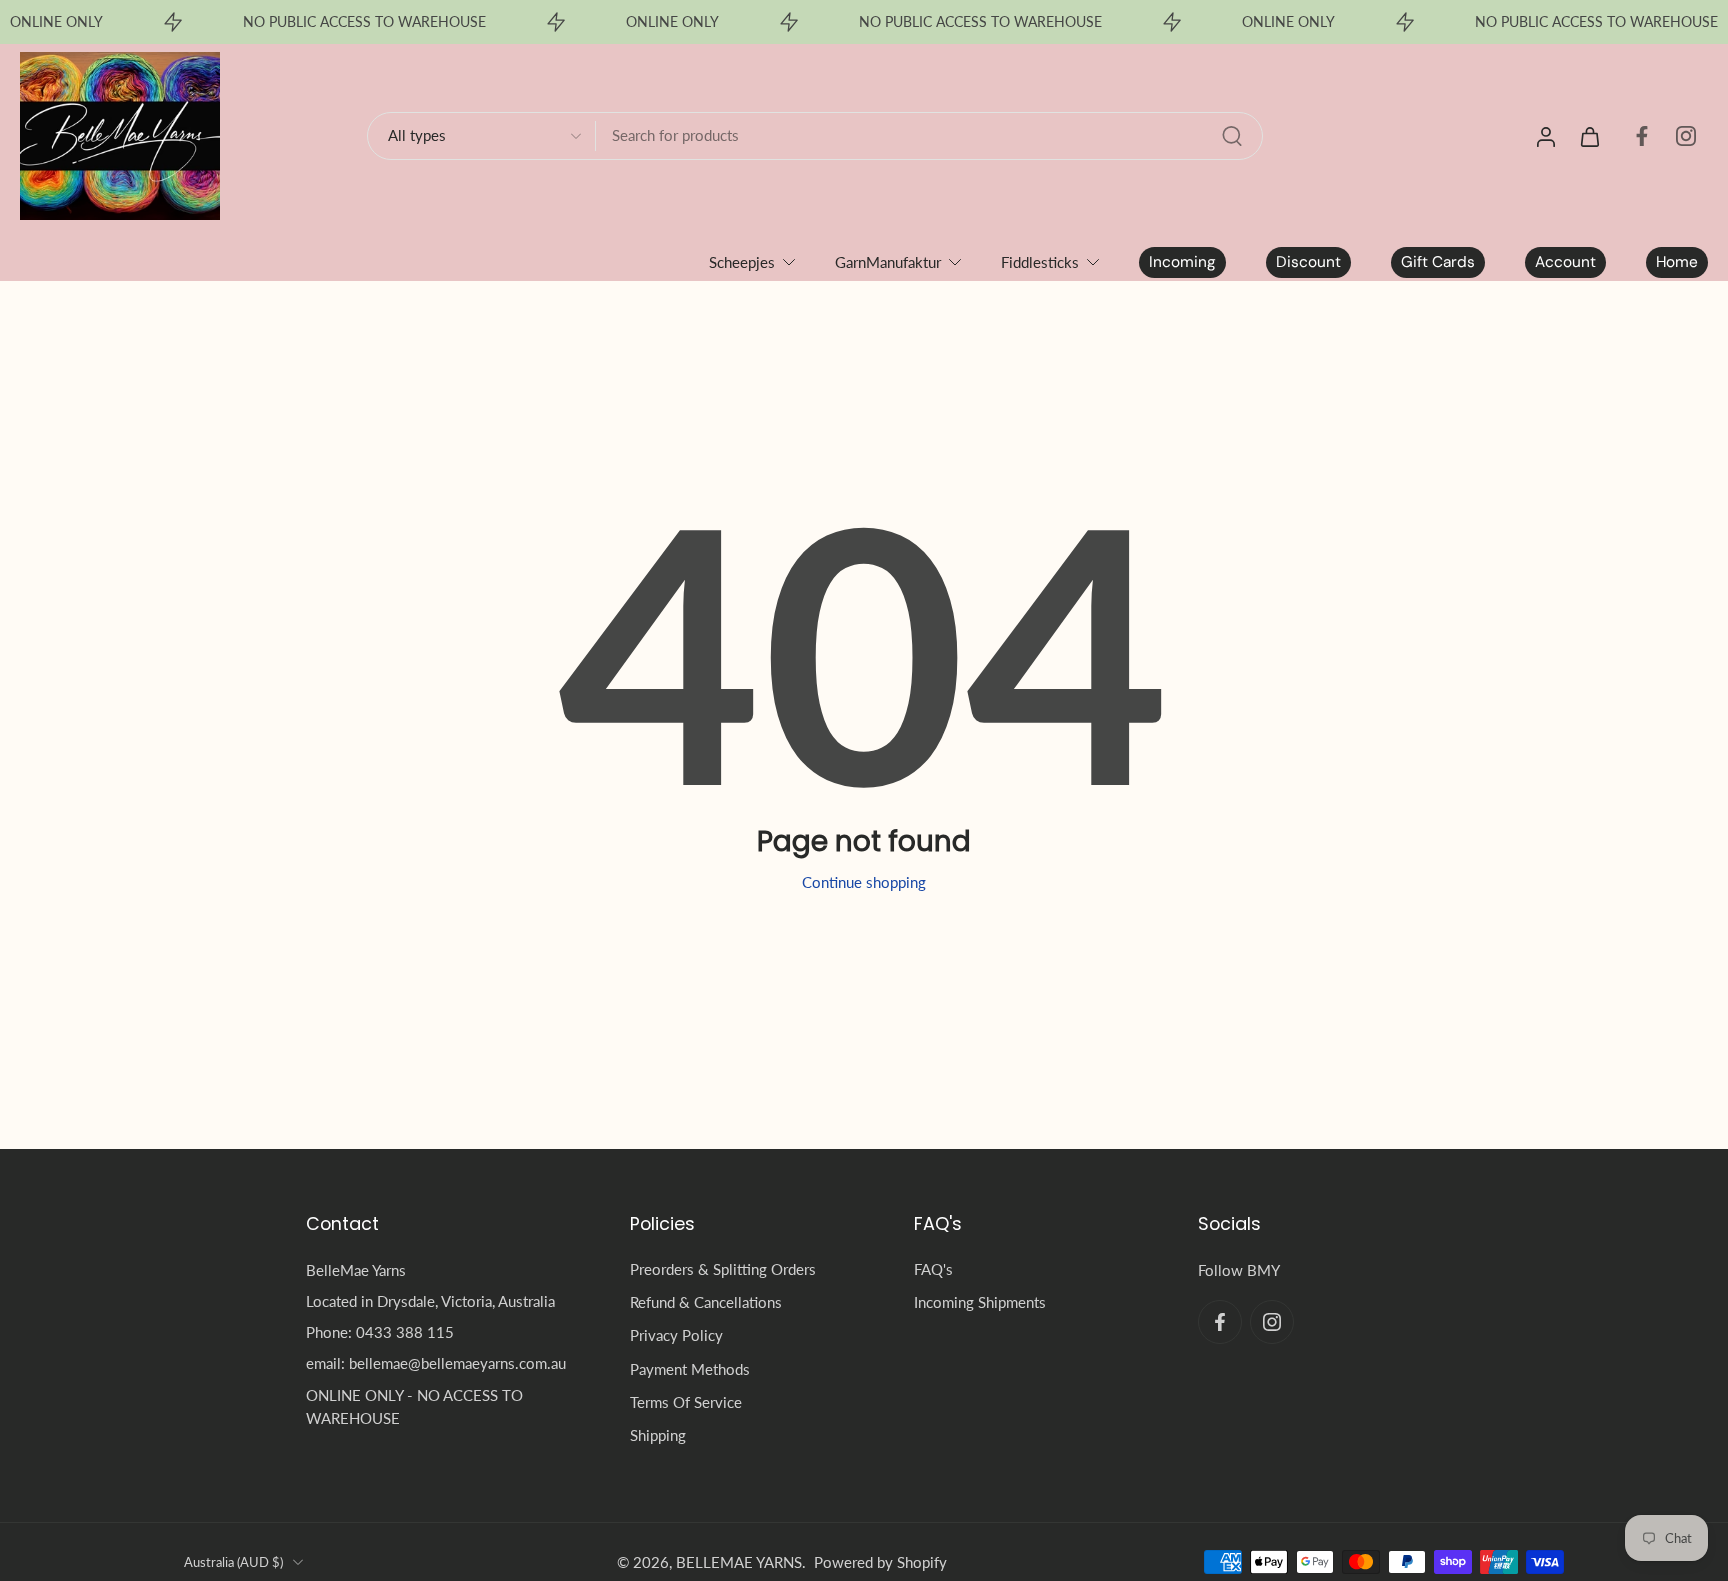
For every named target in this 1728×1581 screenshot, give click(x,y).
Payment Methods (690, 1368)
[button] (438, 1224)
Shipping (658, 1435)
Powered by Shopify (880, 1561)
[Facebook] (1642, 136)
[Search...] (1232, 136)
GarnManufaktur (888, 262)
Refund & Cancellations (706, 1302)
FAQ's (933, 1269)
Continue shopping (864, 882)
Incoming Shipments (980, 1302)
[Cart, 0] (1590, 136)
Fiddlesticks (1040, 262)
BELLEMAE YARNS (739, 1561)
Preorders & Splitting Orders (723, 1269)
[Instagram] (1686, 136)
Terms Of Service (686, 1402)
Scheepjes (742, 262)
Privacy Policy (676, 1335)
